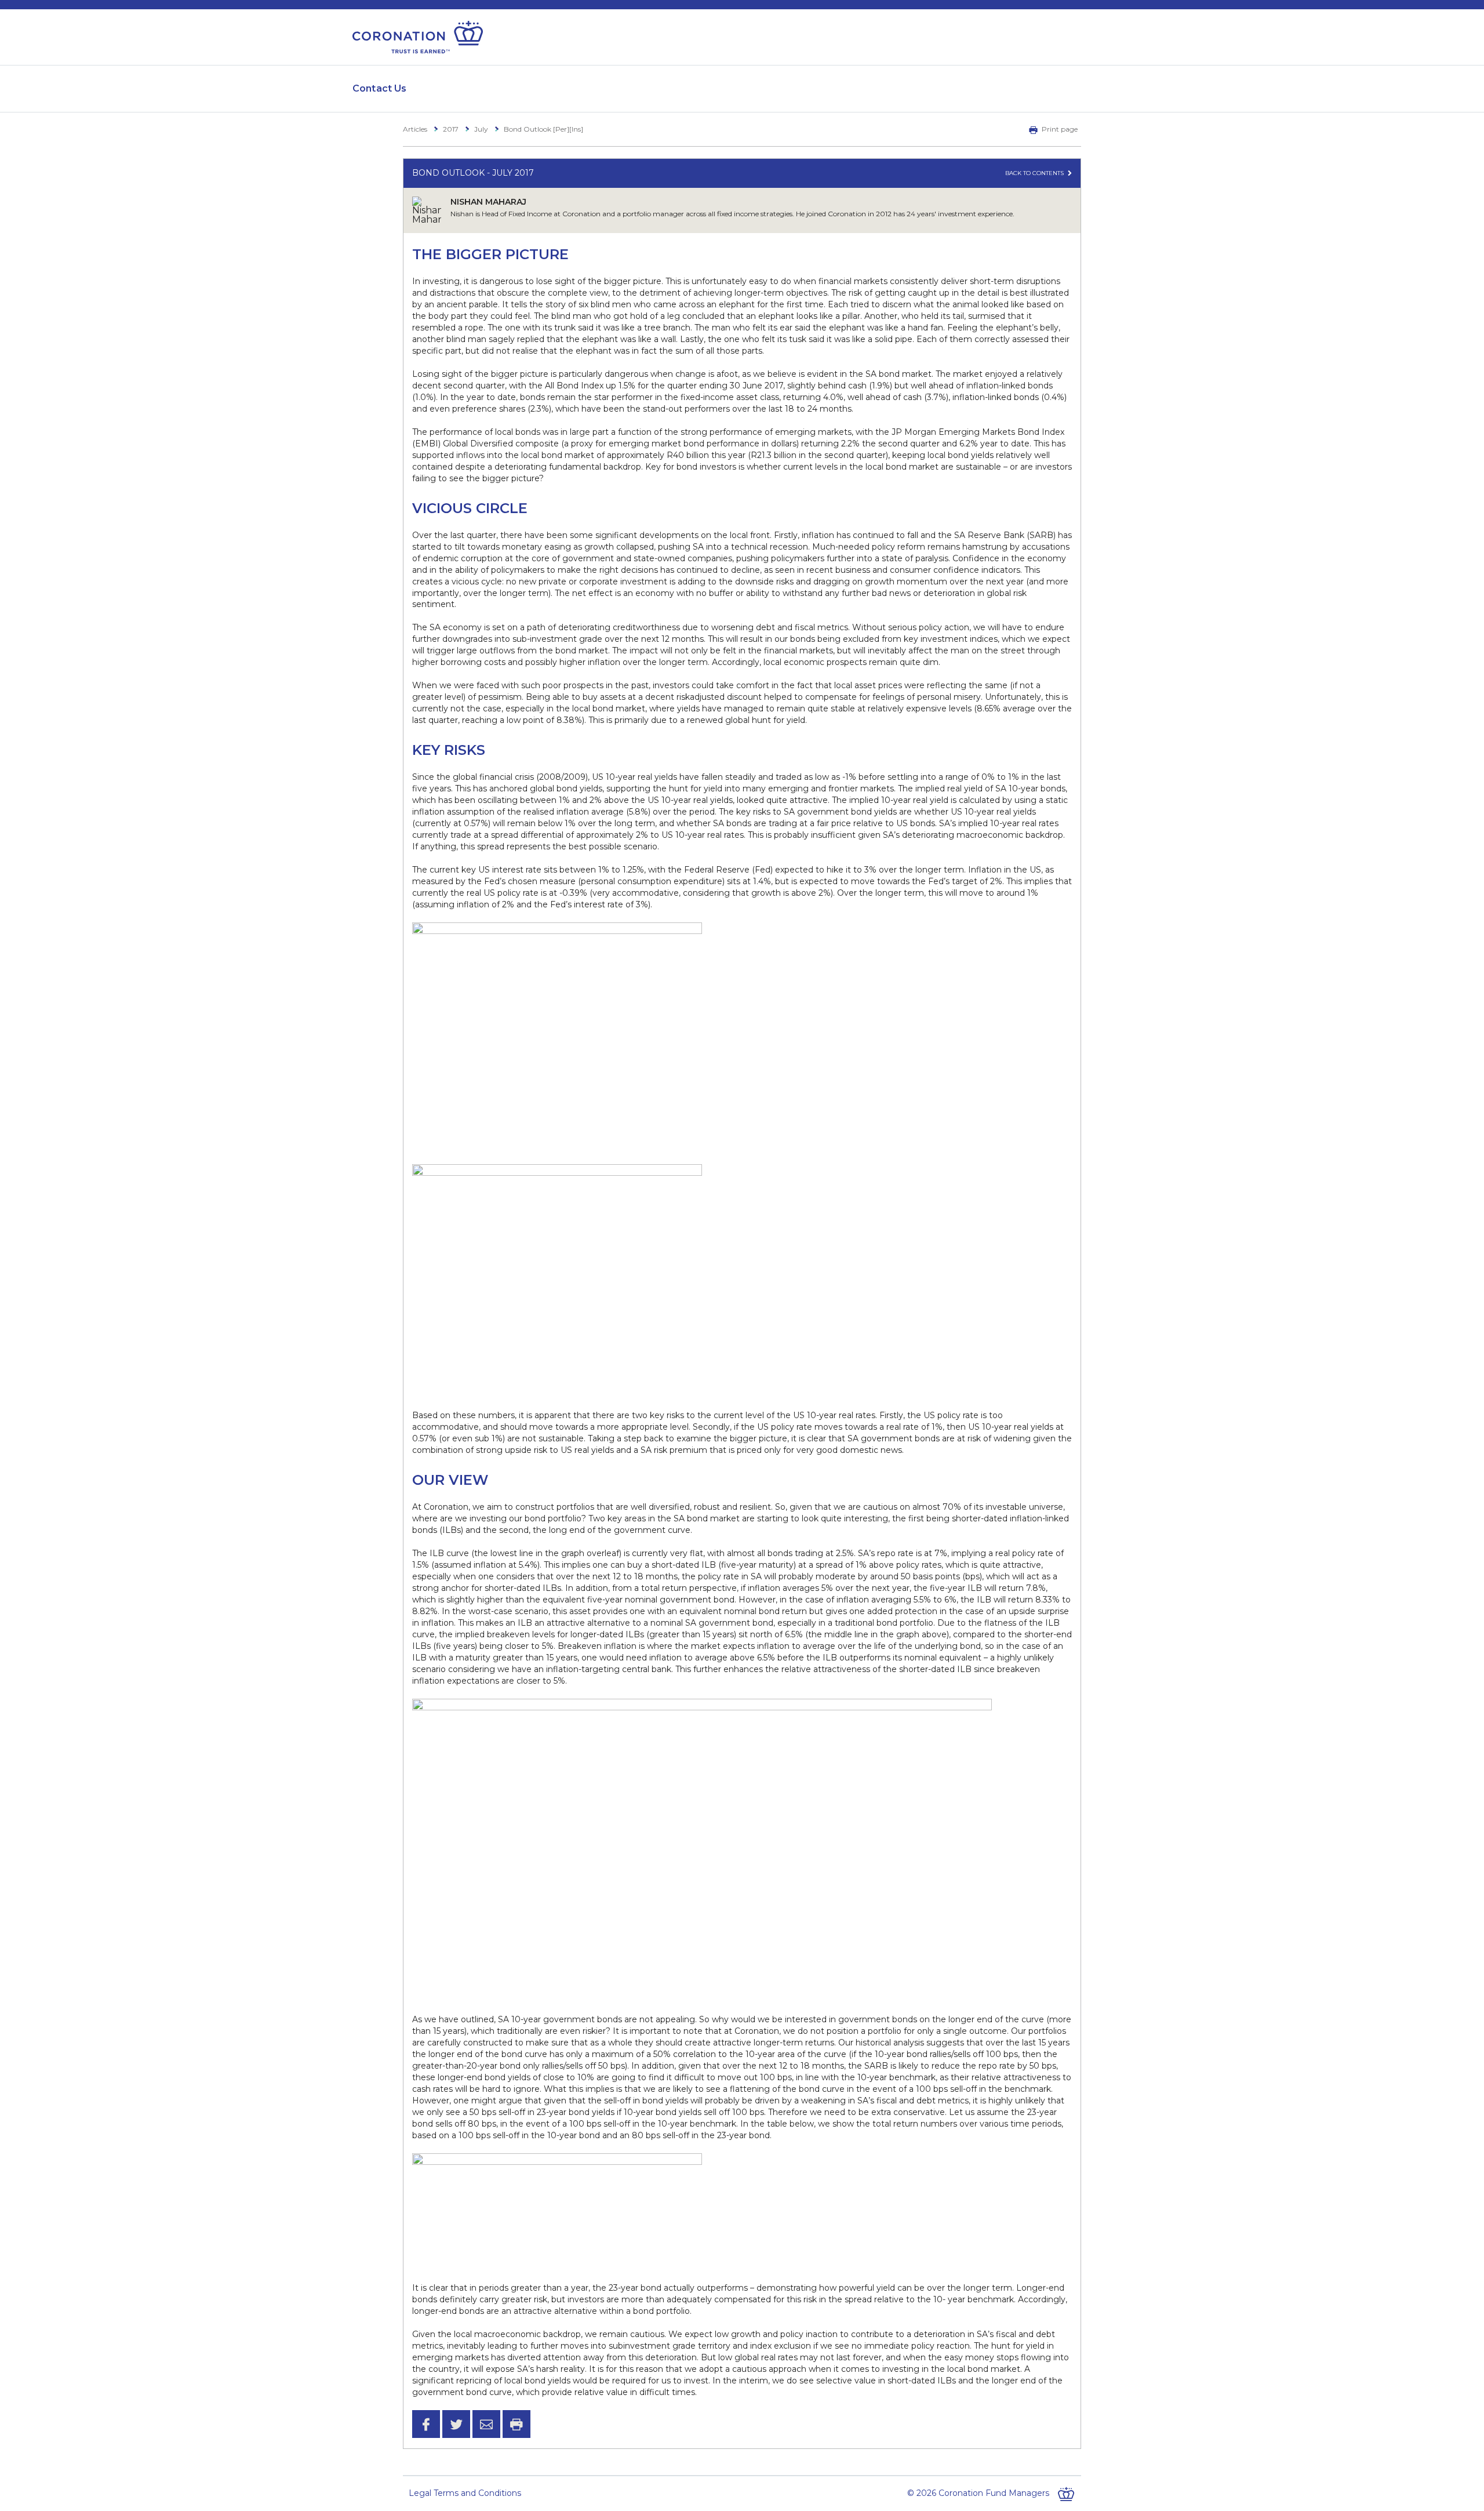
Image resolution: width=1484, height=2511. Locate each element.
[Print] (517, 2424)
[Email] (486, 2424)
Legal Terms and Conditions (465, 2493)
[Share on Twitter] (456, 2424)
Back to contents (1035, 173)
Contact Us (380, 88)
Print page (1060, 129)
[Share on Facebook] (426, 2424)
